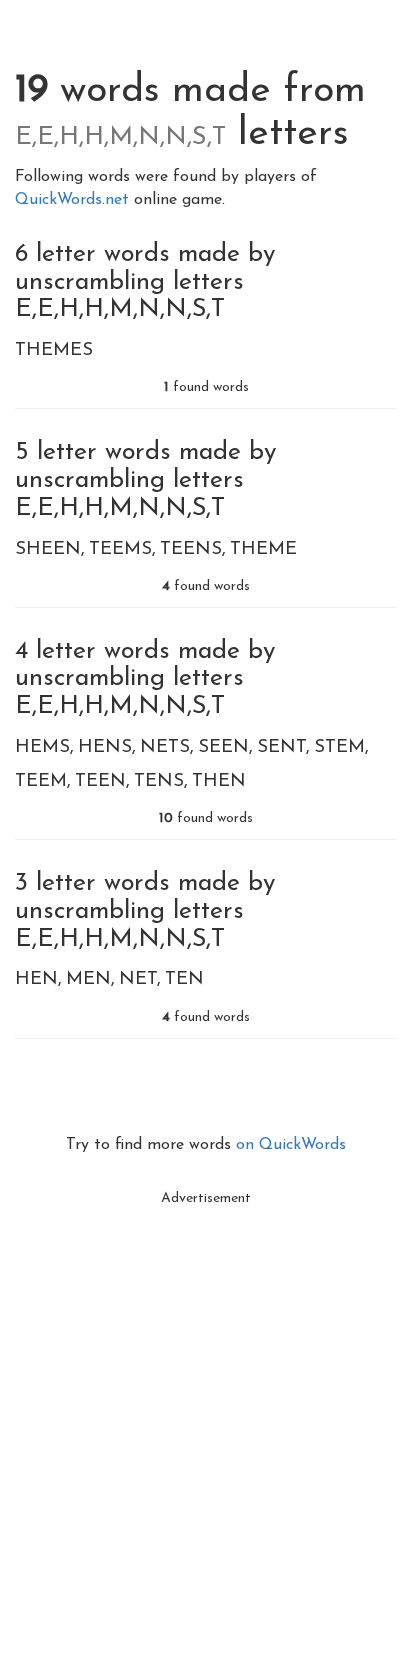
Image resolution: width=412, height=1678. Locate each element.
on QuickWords (291, 1145)
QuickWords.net (74, 200)
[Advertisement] (206, 1422)
